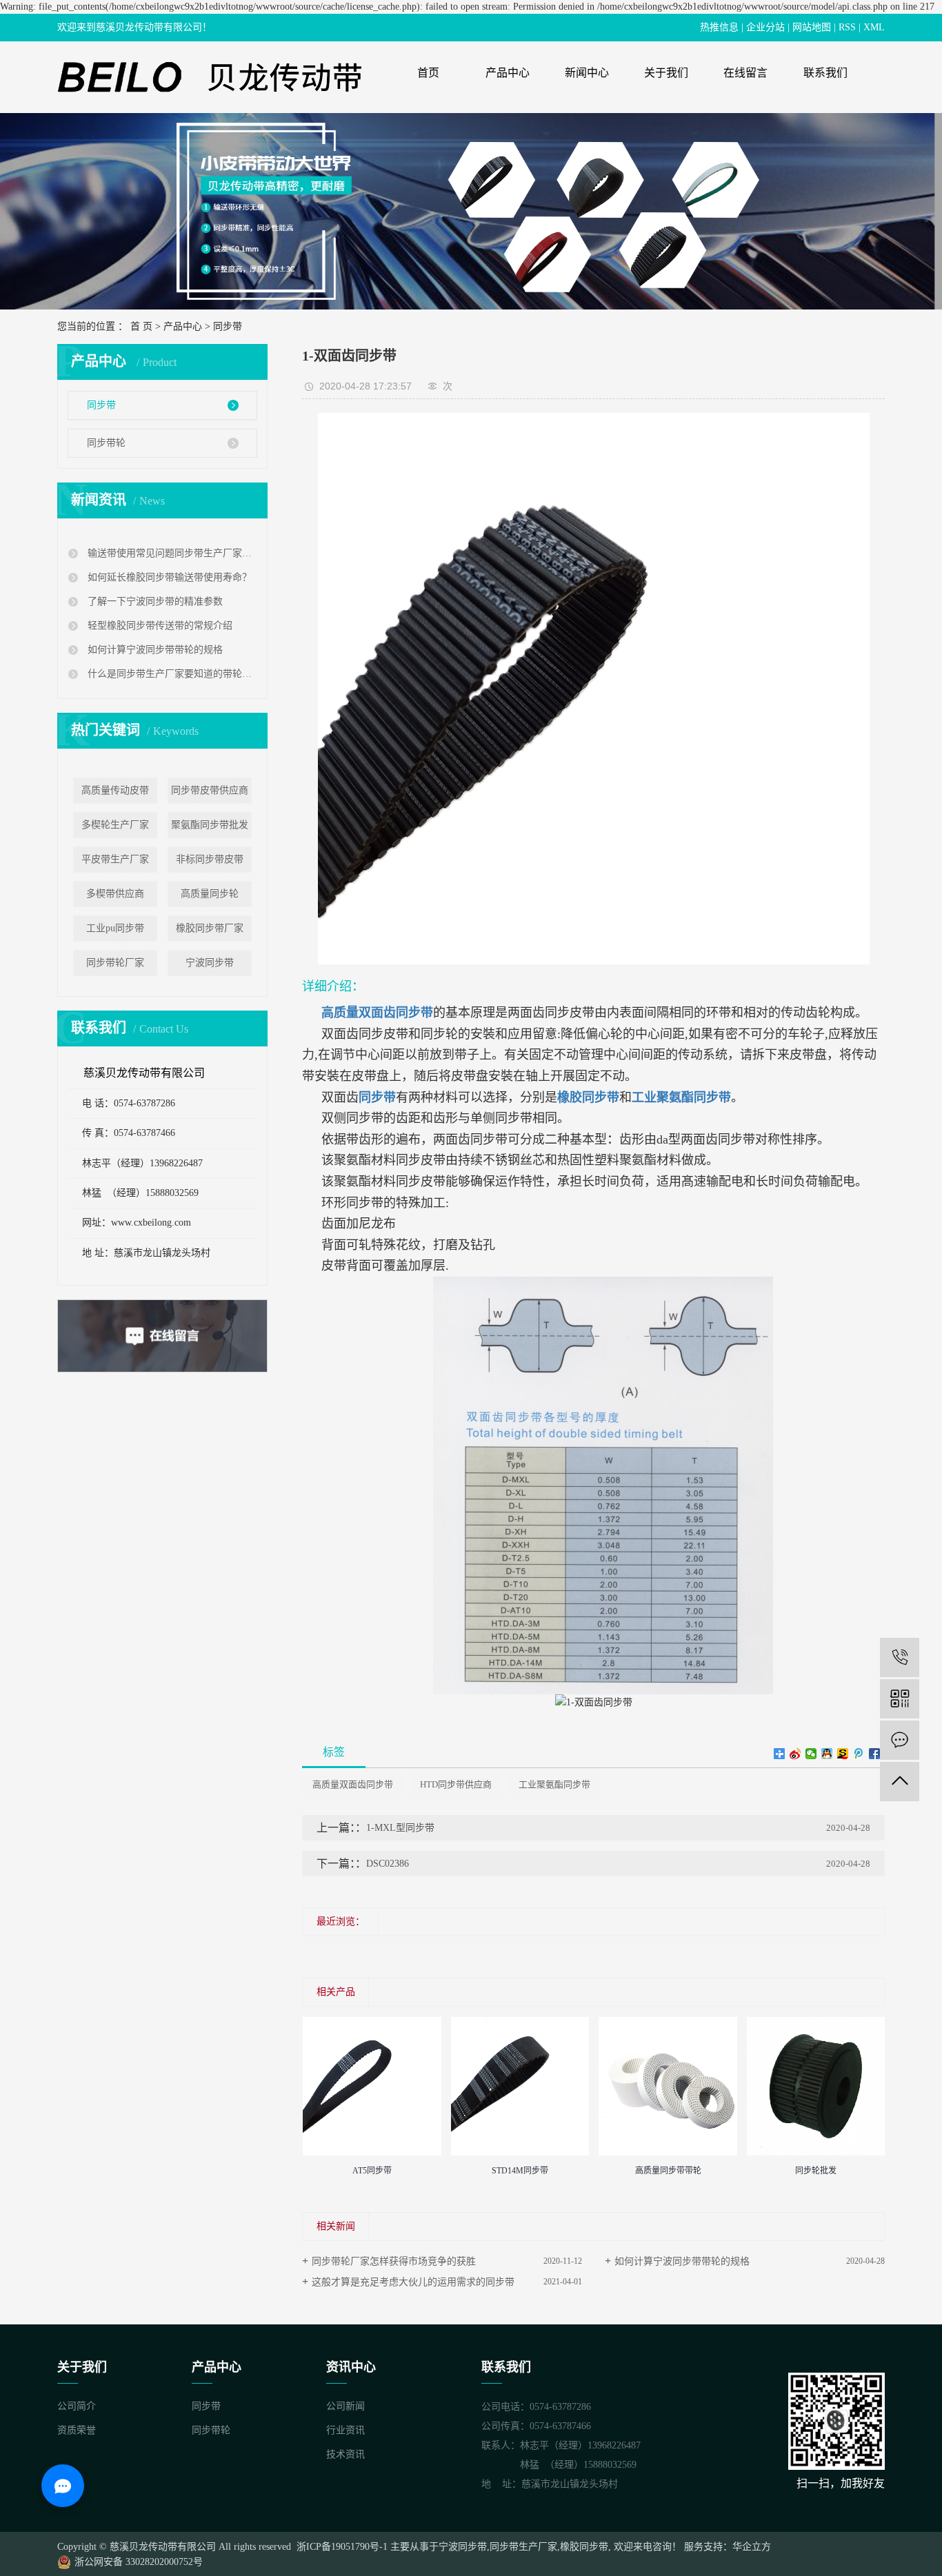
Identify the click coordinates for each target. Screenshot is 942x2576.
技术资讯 (345, 2454)
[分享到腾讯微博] (859, 1754)
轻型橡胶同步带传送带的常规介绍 (159, 626)
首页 (428, 73)
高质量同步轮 (210, 894)
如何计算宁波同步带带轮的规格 (154, 650)
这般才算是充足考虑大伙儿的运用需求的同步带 (413, 2282)
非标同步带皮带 (210, 859)
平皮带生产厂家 (115, 859)
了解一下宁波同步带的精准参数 (154, 601)
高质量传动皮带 (115, 790)
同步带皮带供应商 (210, 790)
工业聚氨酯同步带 (554, 1784)
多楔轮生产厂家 (115, 825)
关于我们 (666, 73)
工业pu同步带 (115, 928)
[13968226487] (900, 1657)
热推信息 (719, 27)
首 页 (141, 326)
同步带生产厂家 (523, 2547)
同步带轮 (106, 443)
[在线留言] (900, 1740)
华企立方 (752, 2547)
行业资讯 (345, 2430)
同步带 (228, 326)
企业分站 (765, 27)
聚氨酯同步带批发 (210, 825)
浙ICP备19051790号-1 (341, 2547)
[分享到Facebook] (875, 1754)
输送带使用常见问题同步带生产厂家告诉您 (171, 553)
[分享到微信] (811, 1754)
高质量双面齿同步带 (353, 1784)
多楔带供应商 (115, 894)
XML (874, 27)
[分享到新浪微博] (795, 1754)
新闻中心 (587, 73)
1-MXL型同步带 (400, 1828)
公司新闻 (345, 2406)
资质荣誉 (77, 2430)
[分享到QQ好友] (827, 1754)
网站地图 (812, 27)
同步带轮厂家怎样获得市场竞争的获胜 (394, 2261)
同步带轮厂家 (115, 963)
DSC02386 (388, 1864)
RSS (847, 27)
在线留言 (745, 73)
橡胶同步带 (584, 2547)
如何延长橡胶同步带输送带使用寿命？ (168, 577)
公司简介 (77, 2406)
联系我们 (825, 73)
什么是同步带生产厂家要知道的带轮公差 (171, 674)
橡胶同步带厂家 (210, 928)
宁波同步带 (210, 963)
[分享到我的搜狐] (843, 1754)
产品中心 (508, 73)
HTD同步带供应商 (456, 1784)
